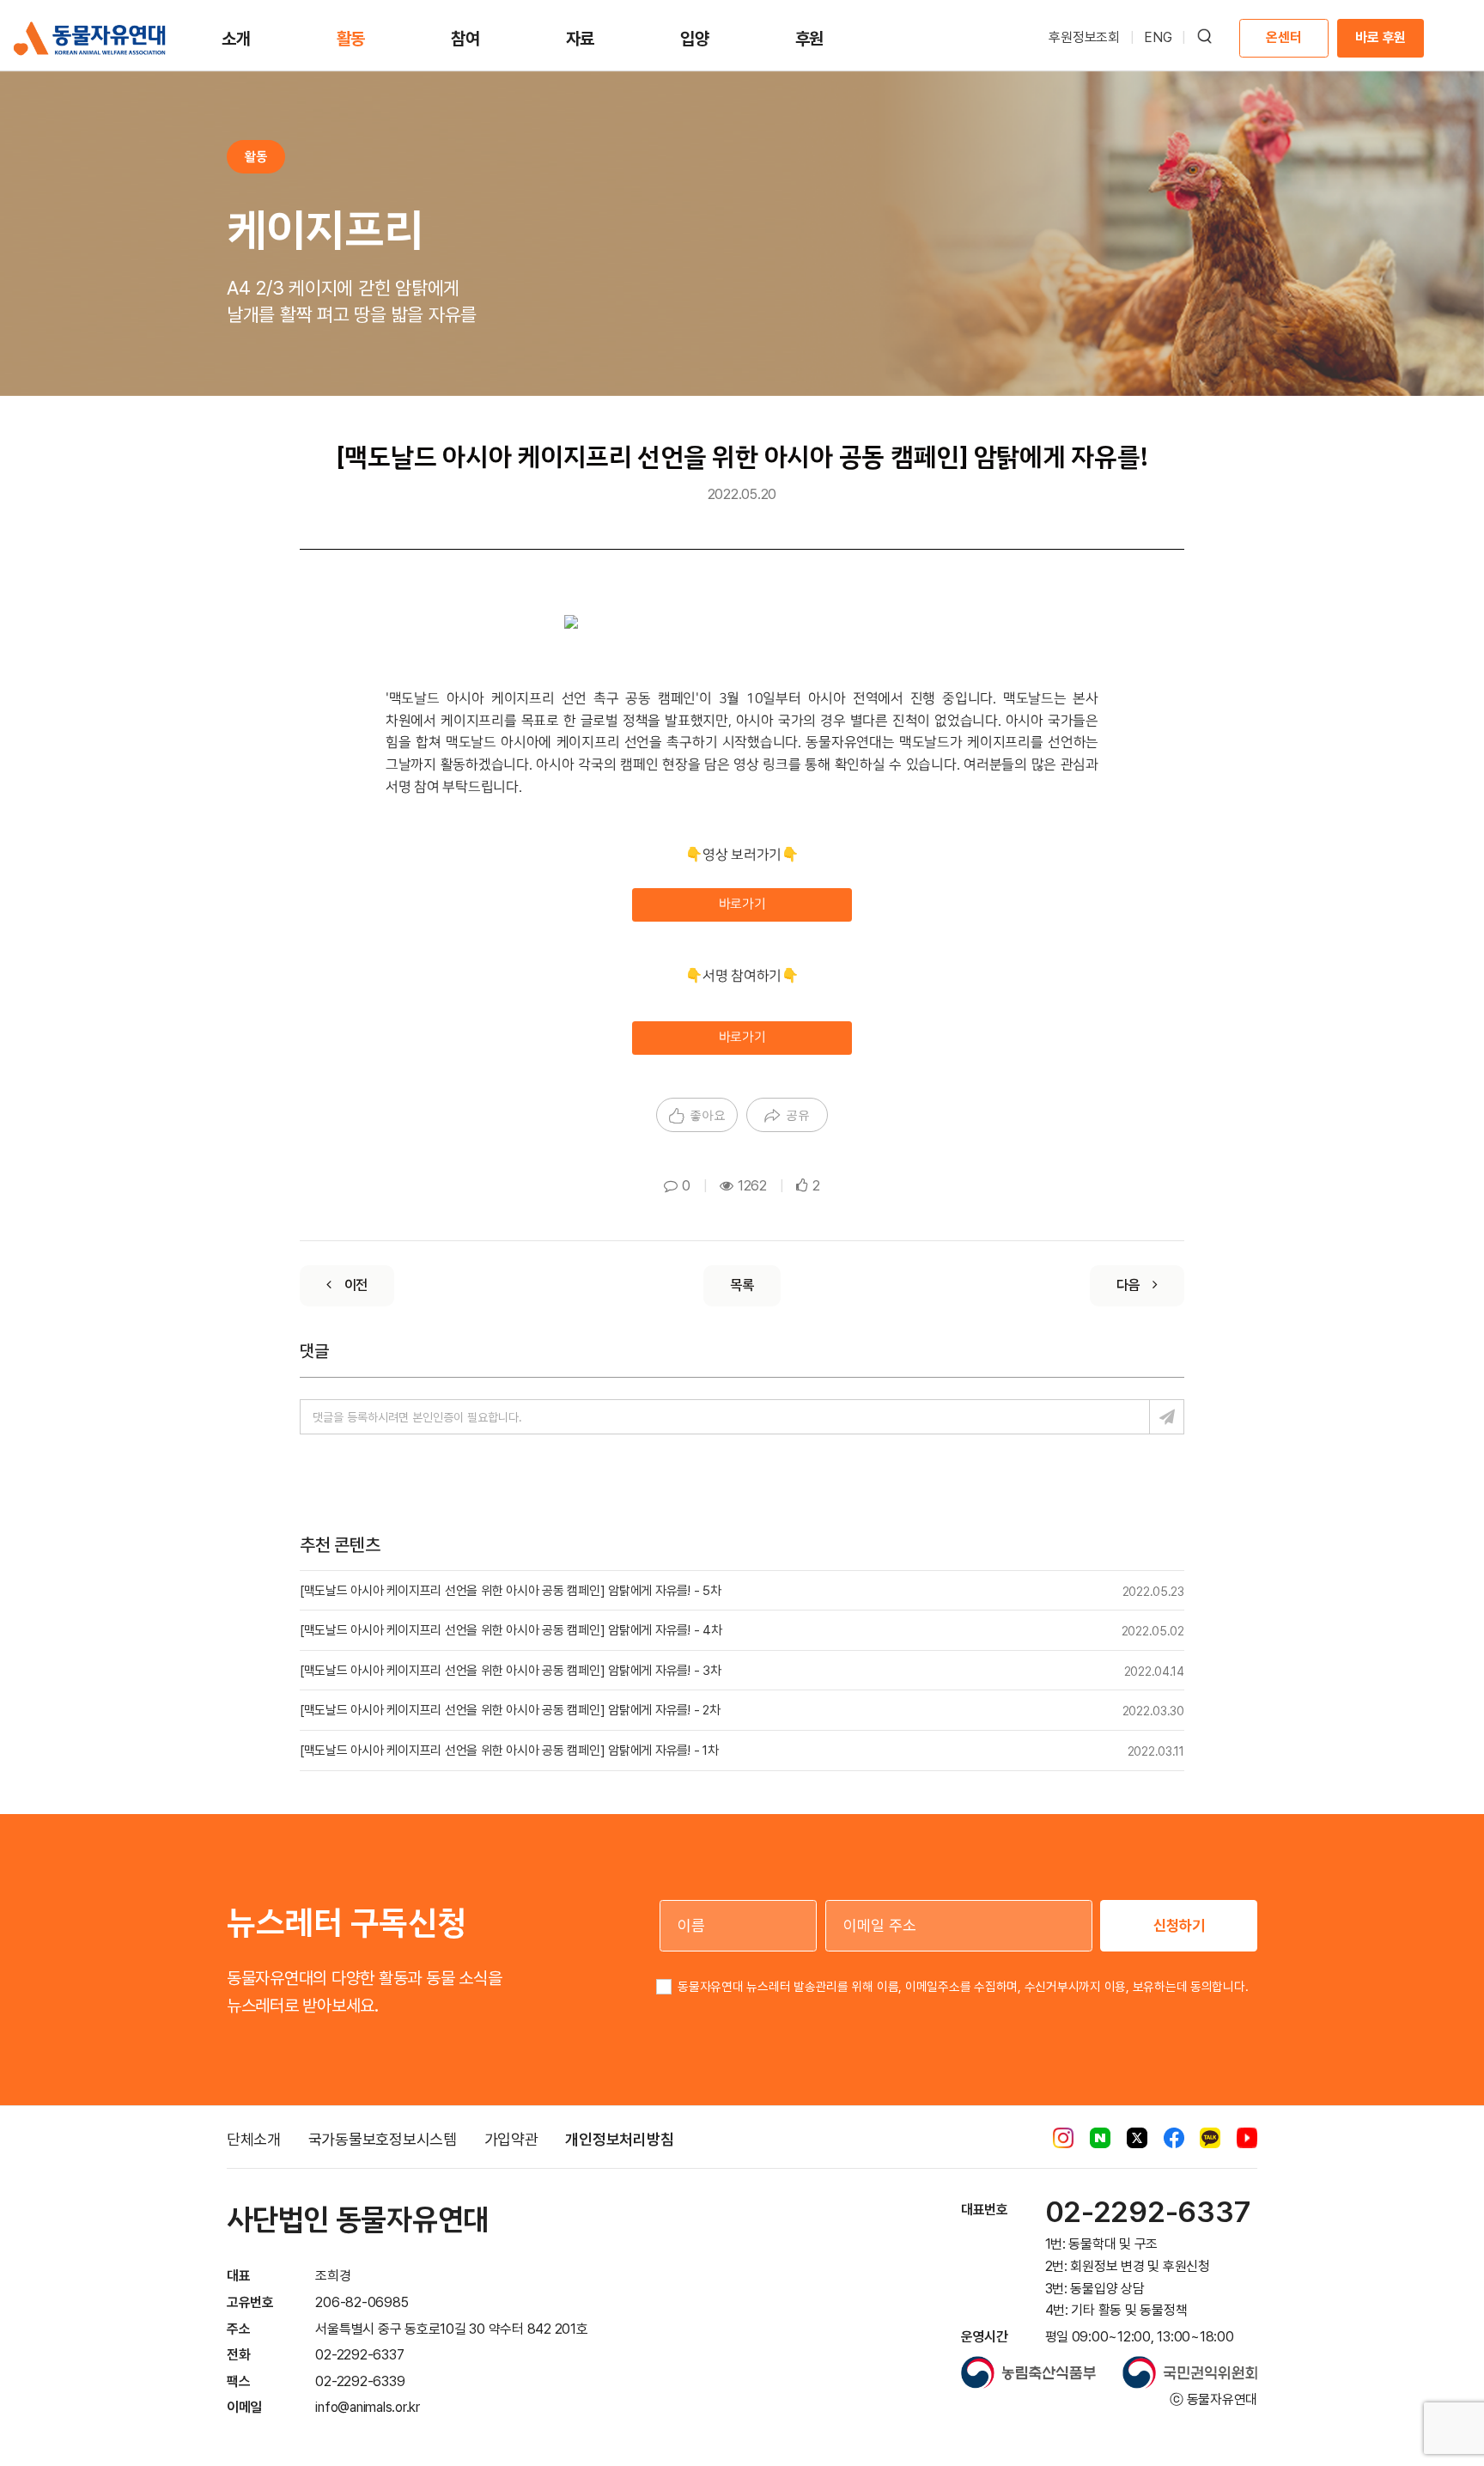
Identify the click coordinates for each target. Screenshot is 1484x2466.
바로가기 (742, 904)
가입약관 (511, 2139)
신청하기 (1179, 1925)
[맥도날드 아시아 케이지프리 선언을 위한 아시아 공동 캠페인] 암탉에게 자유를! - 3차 (511, 1671)
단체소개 (254, 2139)
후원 (810, 39)
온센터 (1283, 37)
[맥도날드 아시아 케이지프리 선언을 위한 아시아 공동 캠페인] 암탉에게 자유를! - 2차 (510, 1710)
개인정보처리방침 (619, 2139)
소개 (236, 39)
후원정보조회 (1084, 37)
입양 (695, 39)
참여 (465, 39)
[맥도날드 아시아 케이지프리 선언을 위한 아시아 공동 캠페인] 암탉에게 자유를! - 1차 (509, 1751)
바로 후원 (1381, 37)
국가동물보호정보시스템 (383, 2139)
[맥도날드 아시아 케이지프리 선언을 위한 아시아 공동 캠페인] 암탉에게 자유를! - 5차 (511, 1591)
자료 (581, 39)
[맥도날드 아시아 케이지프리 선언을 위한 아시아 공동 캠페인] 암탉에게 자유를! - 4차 (511, 1630)
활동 (351, 39)
